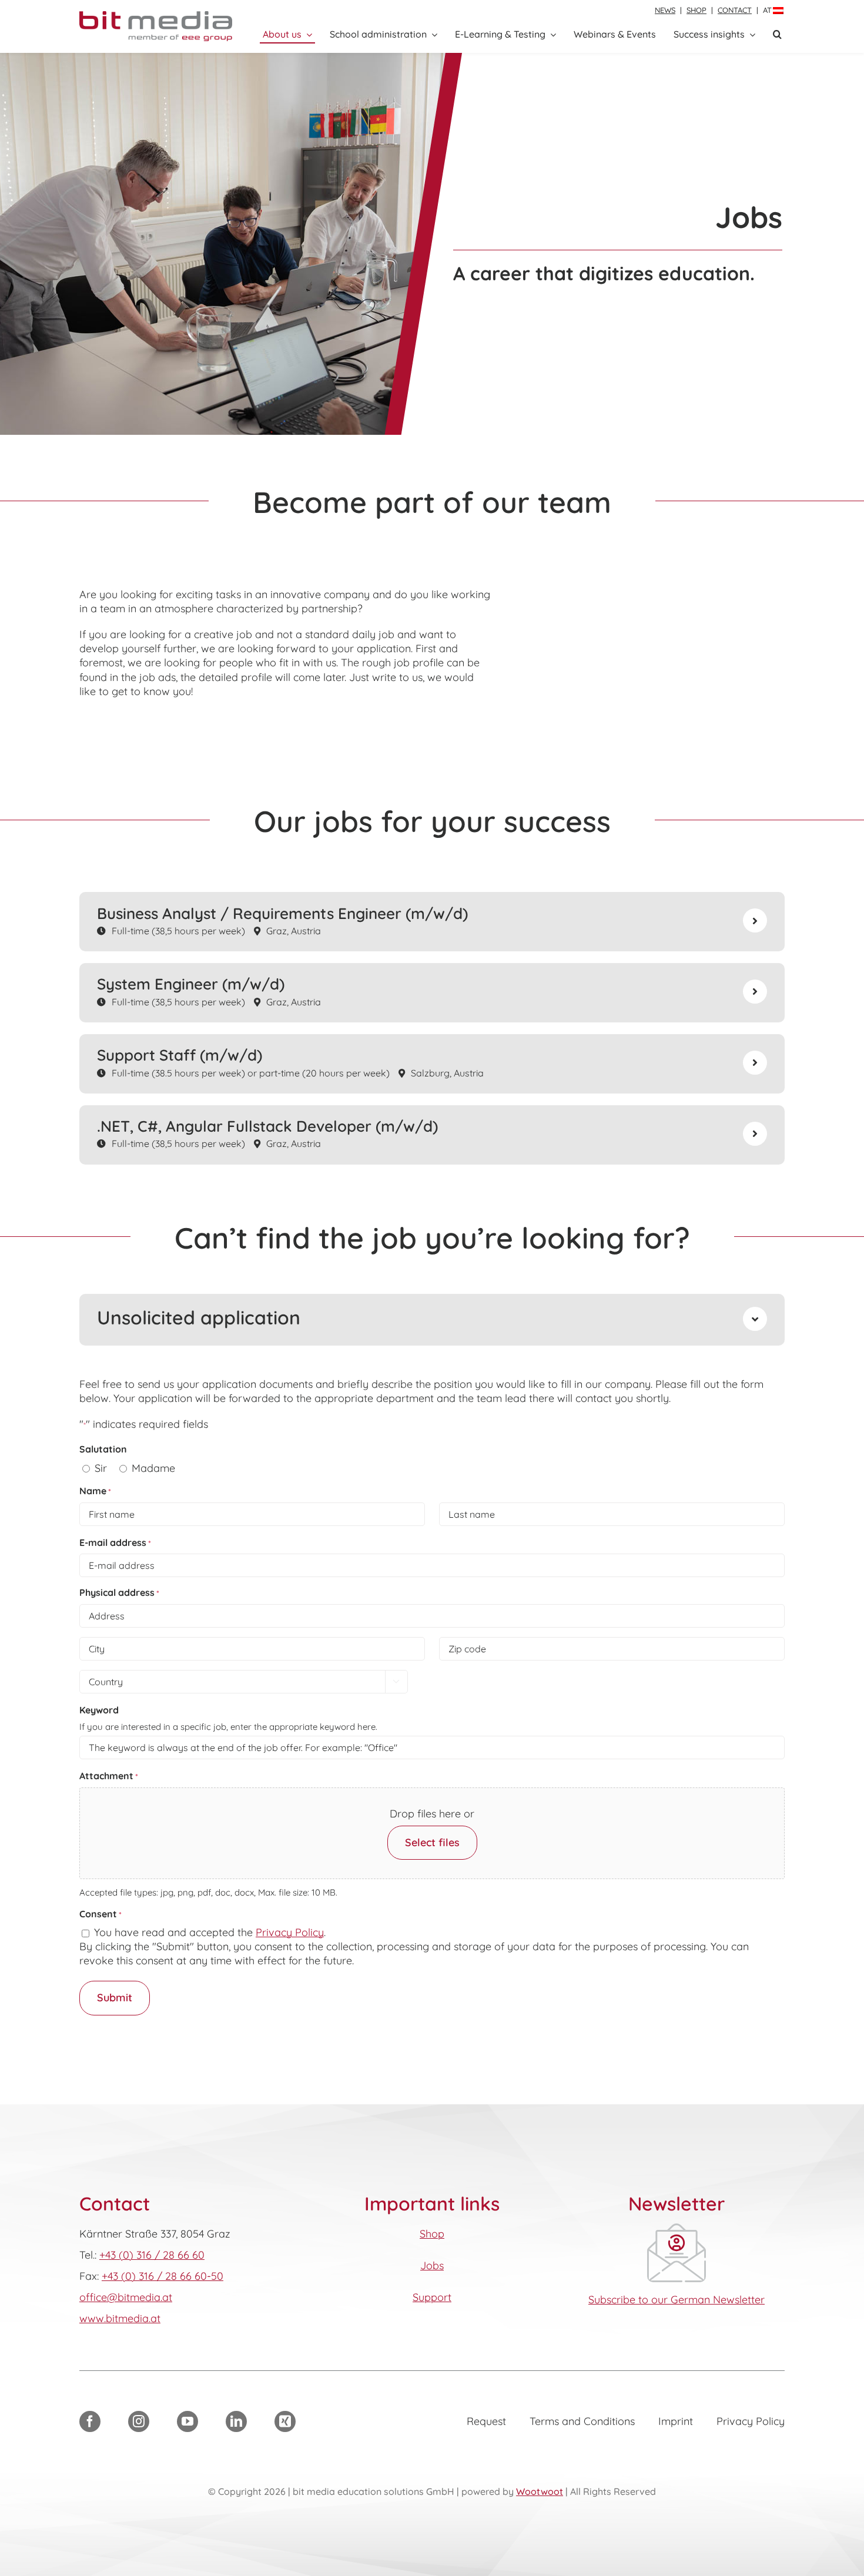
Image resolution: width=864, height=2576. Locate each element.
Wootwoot (540, 2491)
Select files (432, 1842)
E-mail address (115, 1542)
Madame (153, 1468)
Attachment (109, 1776)
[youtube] (187, 2421)
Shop (696, 10)
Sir (101, 1468)
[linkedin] (236, 2421)
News (665, 10)
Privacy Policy (290, 1932)
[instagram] (139, 2421)
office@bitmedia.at (126, 2297)
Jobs (432, 2265)
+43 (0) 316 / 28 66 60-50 (163, 2276)
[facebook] (90, 2421)
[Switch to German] (778, 11)
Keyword (99, 1710)
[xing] (285, 2421)
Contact (735, 10)
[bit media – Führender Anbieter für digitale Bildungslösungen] (156, 16)
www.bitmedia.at (120, 2318)
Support (432, 2297)
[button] (777, 35)
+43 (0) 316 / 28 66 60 (152, 2255)
